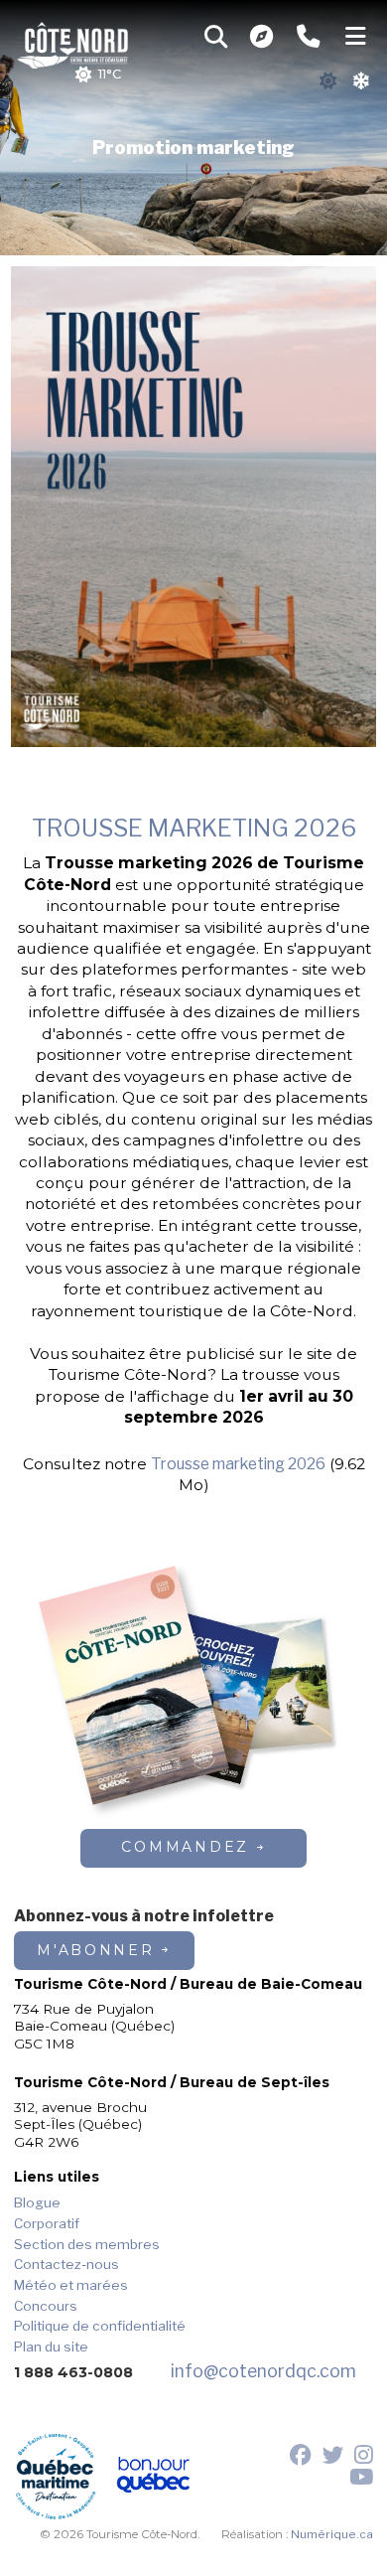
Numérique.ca (332, 2534)
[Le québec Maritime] (56, 2477)
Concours (46, 2306)
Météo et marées (71, 2285)
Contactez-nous (66, 2264)
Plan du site (51, 2347)
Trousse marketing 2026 (238, 1464)
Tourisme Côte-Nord (73, 43)
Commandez (185, 1847)
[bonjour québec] (153, 2477)
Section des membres (87, 2244)
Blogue (37, 2202)
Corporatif (47, 2223)
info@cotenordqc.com (263, 2371)
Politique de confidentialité (100, 2326)
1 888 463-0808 (73, 2372)
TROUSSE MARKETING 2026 (194, 828)
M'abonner (96, 1950)
